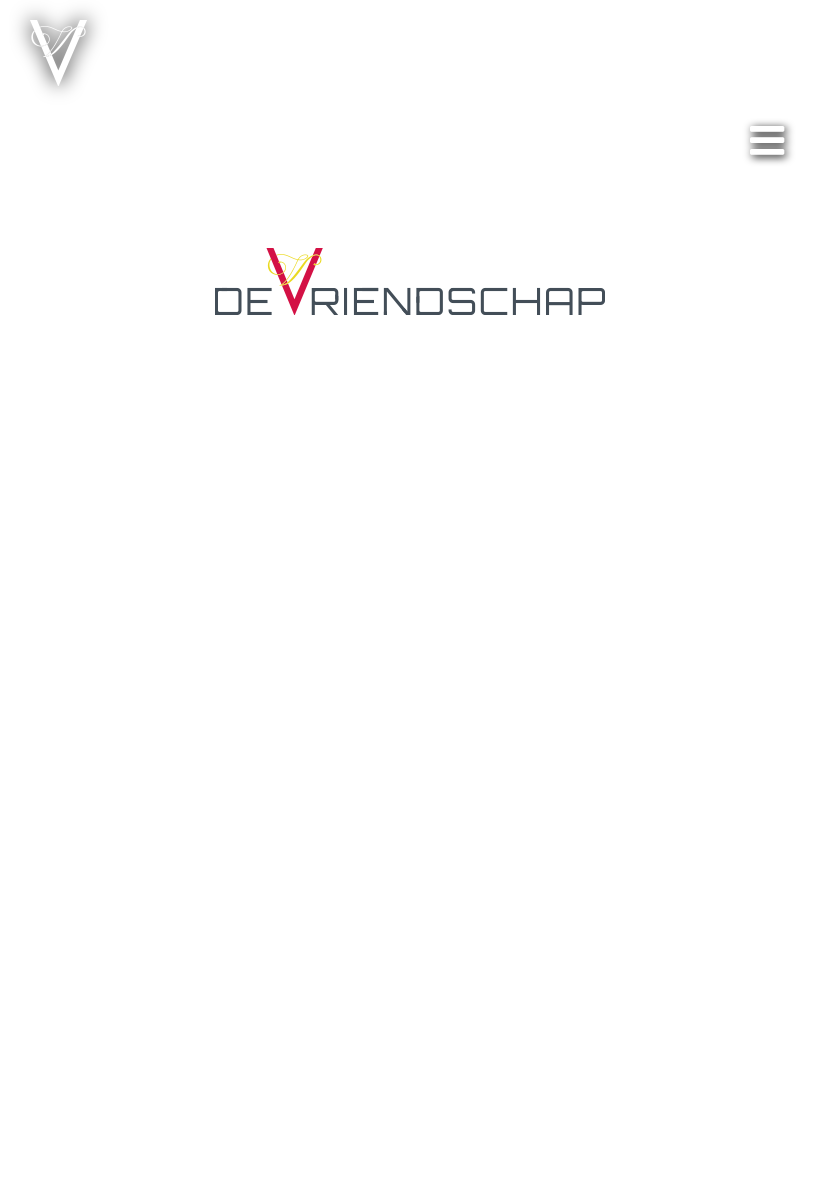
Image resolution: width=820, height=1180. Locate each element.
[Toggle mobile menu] (770, 140)
